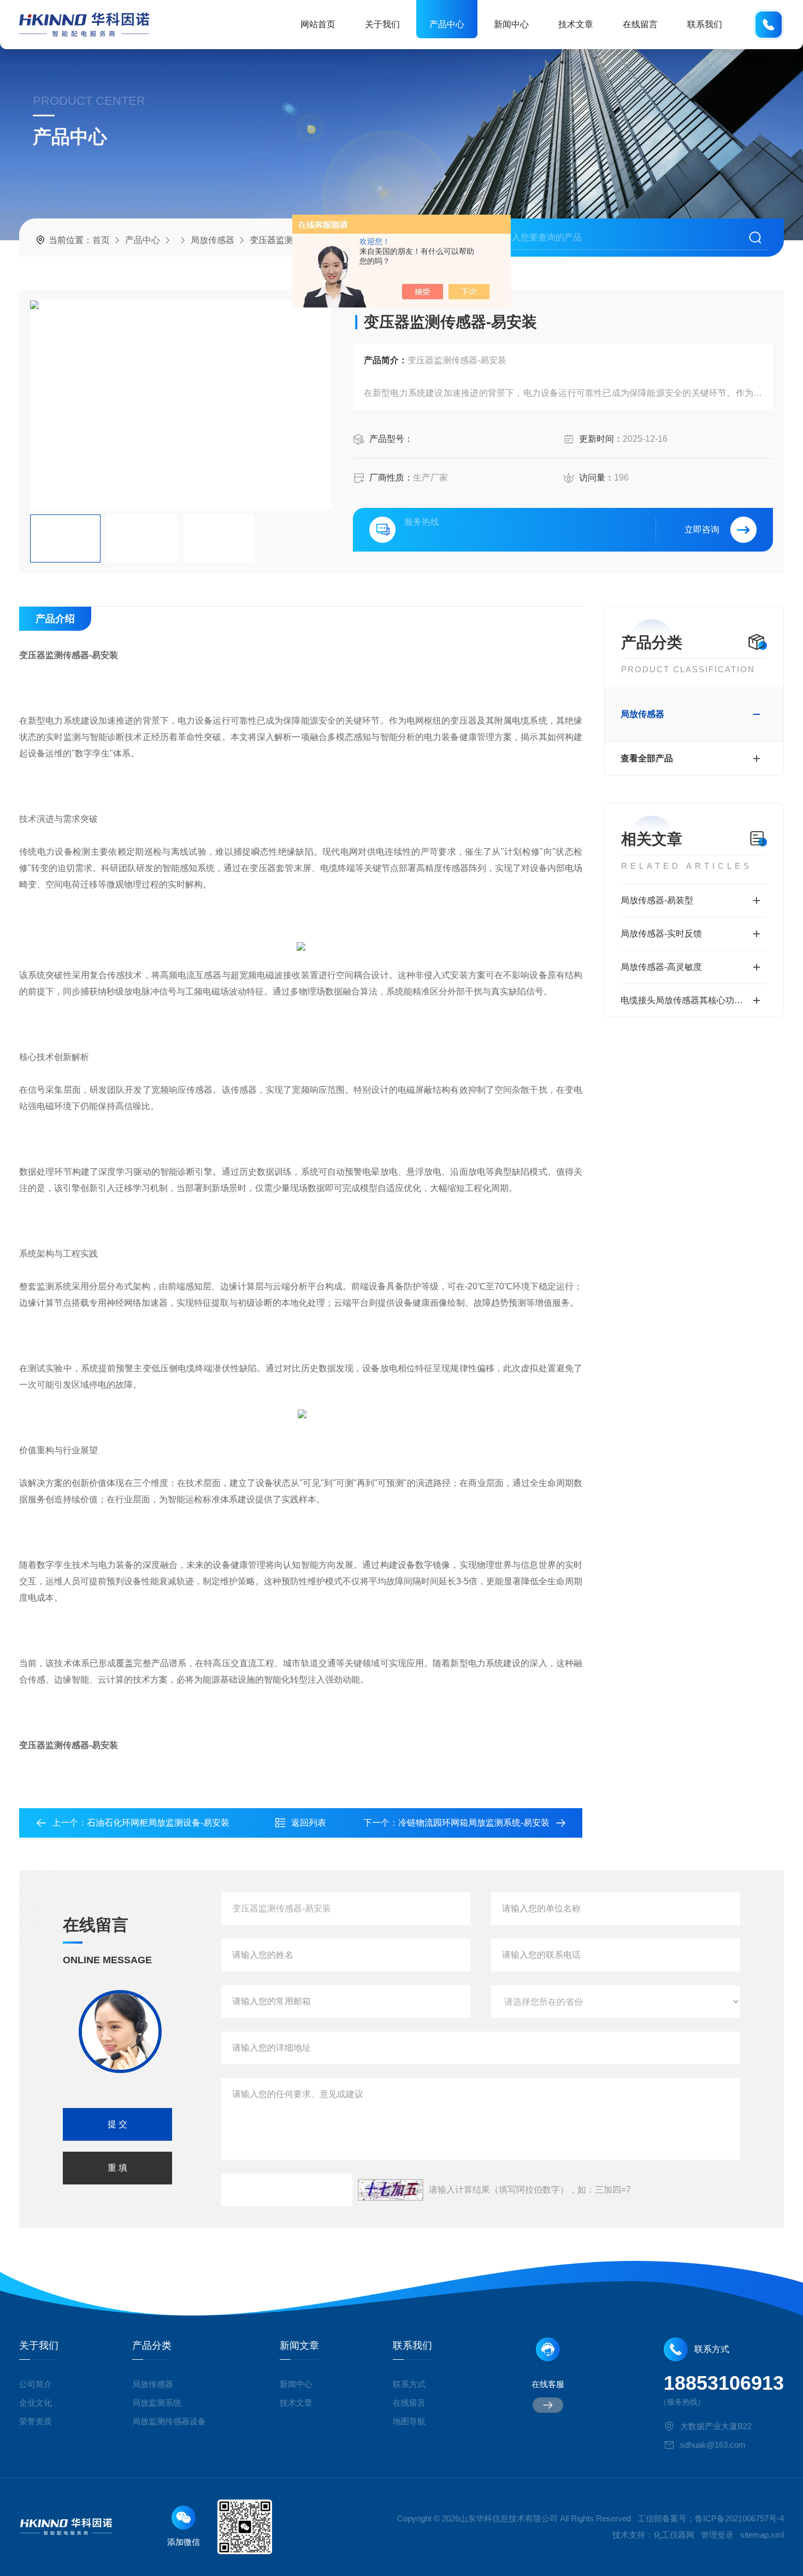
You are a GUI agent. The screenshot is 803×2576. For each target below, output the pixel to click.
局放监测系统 (157, 2403)
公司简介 (36, 2384)
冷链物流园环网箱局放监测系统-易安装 (474, 1823)
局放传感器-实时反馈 (661, 934)
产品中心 (447, 24)
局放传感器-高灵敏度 (661, 967)
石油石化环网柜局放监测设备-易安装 (158, 1823)
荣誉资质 (36, 2421)
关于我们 (382, 24)
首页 (101, 240)
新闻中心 (511, 24)
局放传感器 (212, 240)
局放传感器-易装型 (657, 900)
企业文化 (36, 2403)
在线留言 (640, 24)
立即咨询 (702, 529)
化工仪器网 (674, 2535)
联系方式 (409, 2384)
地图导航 (409, 2421)
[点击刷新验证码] (391, 2190)
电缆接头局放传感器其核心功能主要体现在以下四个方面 (694, 1000)
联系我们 (705, 24)
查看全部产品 (647, 758)
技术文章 (576, 24)
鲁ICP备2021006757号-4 (739, 2518)
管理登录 (717, 2535)
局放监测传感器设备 (169, 2421)
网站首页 (318, 24)
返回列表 (309, 1823)
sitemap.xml (762, 2535)
